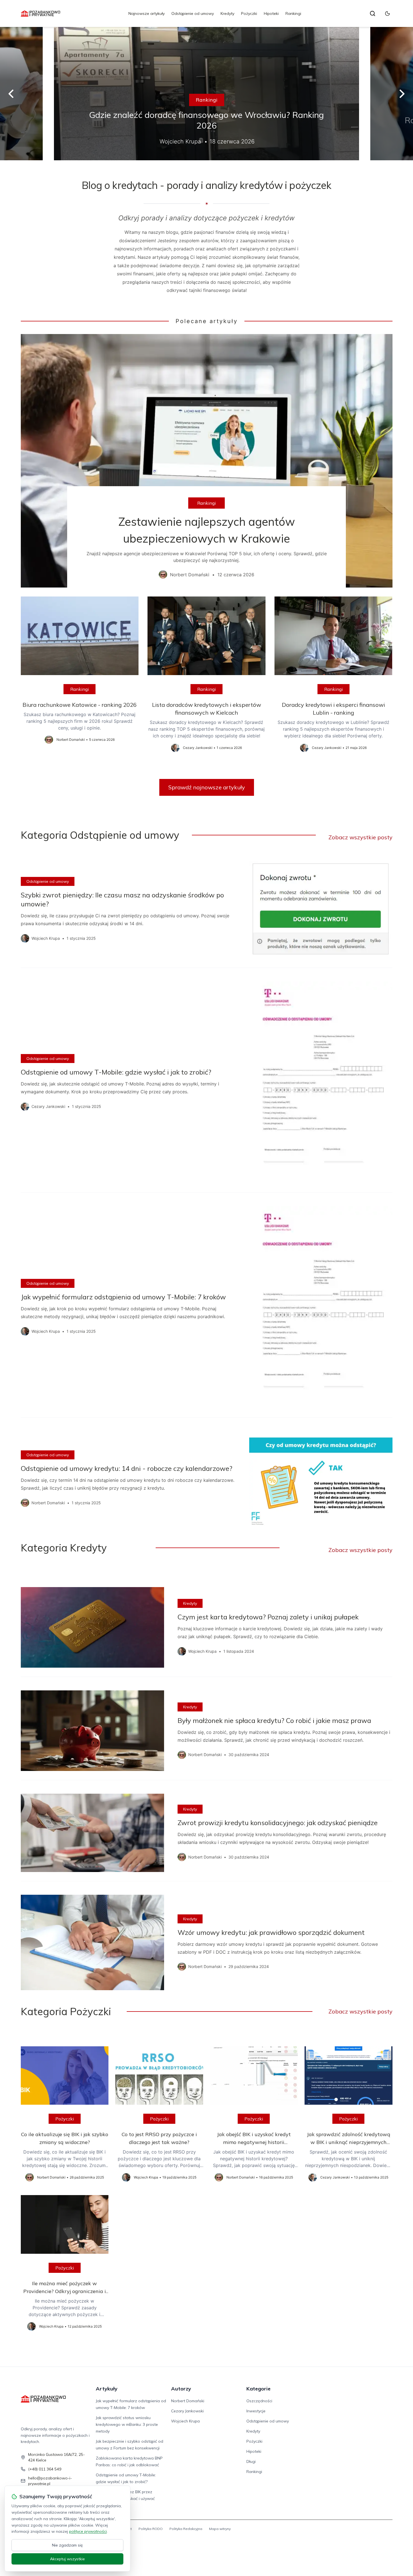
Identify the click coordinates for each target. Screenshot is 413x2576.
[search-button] (373, 13)
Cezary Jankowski (187, 2411)
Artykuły (107, 2389)
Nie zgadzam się (67, 2545)
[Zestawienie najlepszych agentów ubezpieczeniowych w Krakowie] (207, 461)
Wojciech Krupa (185, 2421)
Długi (251, 2461)
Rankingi (293, 13)
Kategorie (258, 2389)
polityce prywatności (88, 2531)
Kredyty (227, 13)
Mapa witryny (220, 2529)
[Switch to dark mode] (387, 13)
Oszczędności (259, 2401)
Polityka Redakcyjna (186, 2529)
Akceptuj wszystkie (67, 2559)
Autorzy (181, 2389)
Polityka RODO (151, 2529)
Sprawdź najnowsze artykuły (207, 787)
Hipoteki (271, 13)
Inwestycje (256, 2411)
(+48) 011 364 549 (45, 2469)
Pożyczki (249, 13)
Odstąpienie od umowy (193, 13)
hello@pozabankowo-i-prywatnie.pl (50, 2481)
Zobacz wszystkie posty (360, 837)
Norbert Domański (188, 2401)
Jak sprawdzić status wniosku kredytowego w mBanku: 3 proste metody (127, 2424)
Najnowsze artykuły (147, 13)
